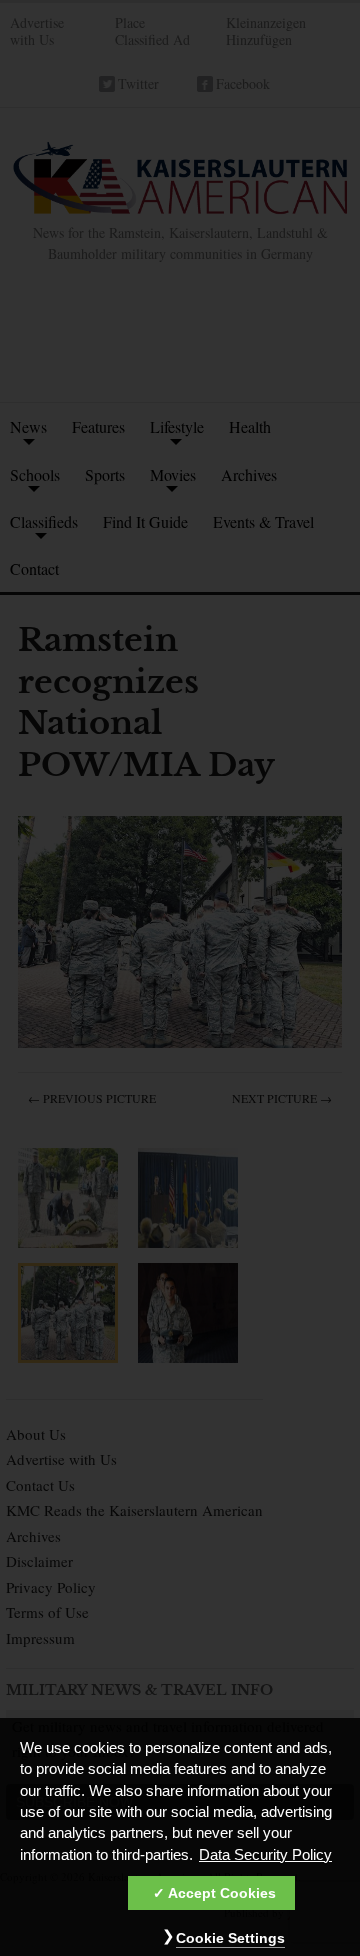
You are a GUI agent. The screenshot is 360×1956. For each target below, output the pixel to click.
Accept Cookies (222, 1893)
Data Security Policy (265, 1855)
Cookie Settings (230, 1938)
